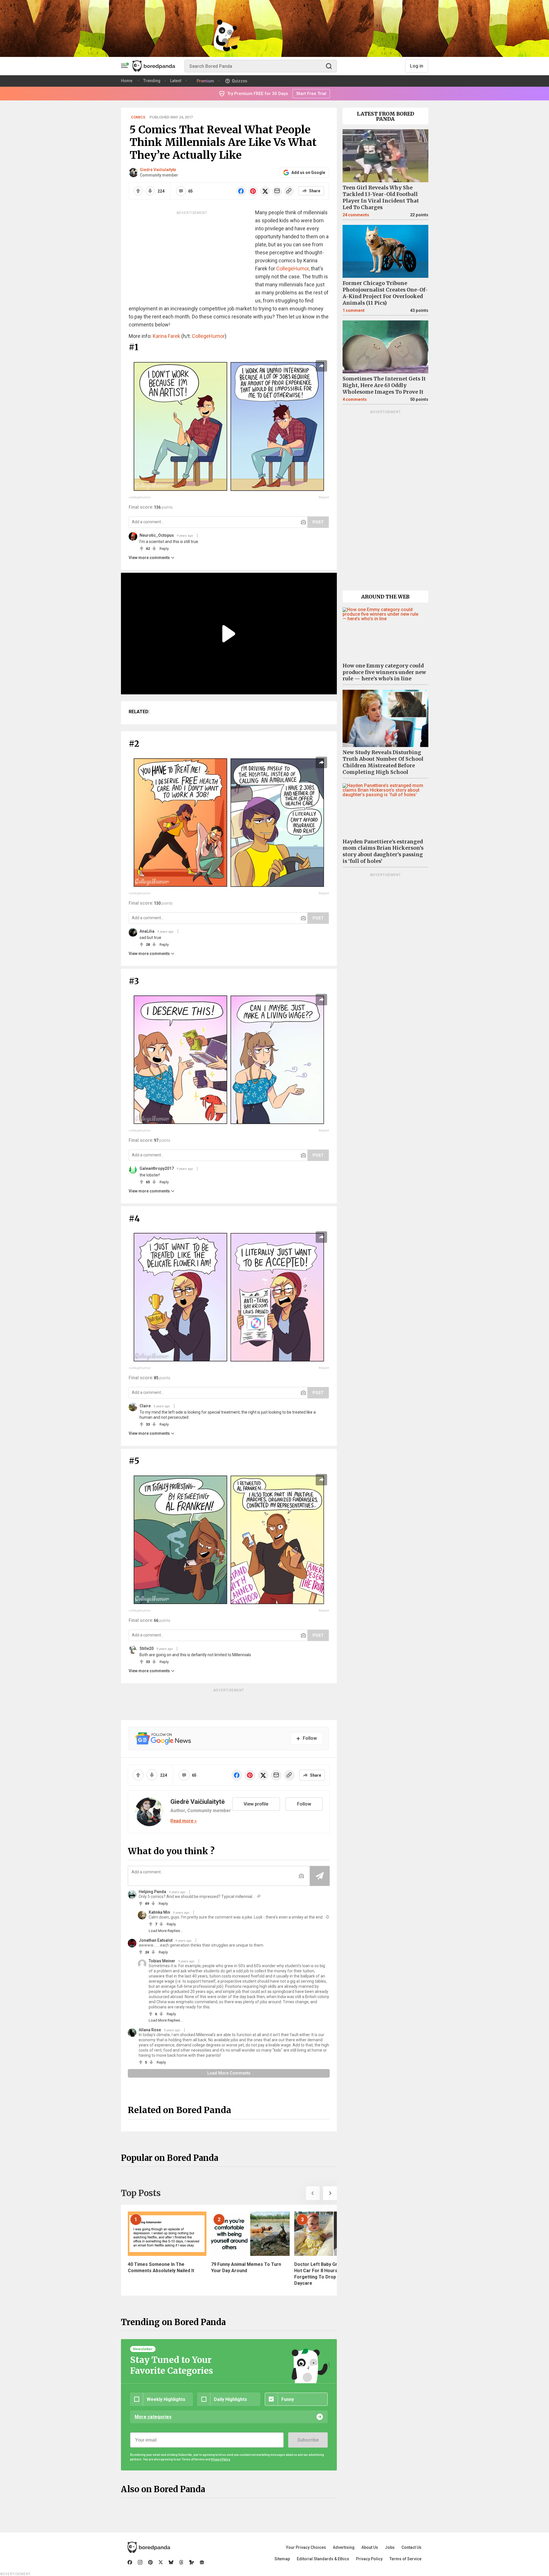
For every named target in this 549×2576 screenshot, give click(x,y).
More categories (153, 2417)
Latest (176, 81)
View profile (256, 1804)
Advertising (344, 2547)
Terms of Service (405, 2559)
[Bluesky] (171, 2562)
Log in (417, 66)
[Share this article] (321, 366)
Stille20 (147, 1648)
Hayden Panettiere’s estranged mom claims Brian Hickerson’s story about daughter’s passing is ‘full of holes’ (383, 852)
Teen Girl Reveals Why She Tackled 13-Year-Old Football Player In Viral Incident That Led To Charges (381, 198)
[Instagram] (140, 2562)
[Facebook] (130, 2562)
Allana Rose (150, 2030)
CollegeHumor (293, 269)
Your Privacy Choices (306, 2547)
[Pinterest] (150, 2562)
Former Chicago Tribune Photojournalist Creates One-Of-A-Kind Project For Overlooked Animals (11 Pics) (385, 293)
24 (356, 215)
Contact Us (411, 2547)
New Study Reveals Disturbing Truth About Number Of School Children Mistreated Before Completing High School (383, 762)
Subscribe (308, 2440)
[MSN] (192, 2562)
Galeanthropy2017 (157, 1168)
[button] (313, 2193)
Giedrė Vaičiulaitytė (158, 170)
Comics (138, 117)
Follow (304, 1804)
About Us (370, 2547)
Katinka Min (159, 1912)
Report (324, 497)
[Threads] (181, 2562)
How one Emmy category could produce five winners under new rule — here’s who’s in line (384, 672)
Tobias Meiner (162, 1961)
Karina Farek (166, 336)
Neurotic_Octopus (157, 535)
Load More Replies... (166, 1931)
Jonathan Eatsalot (156, 1940)
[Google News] (202, 2562)
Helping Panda (152, 1892)
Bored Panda (149, 2547)
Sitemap (282, 2559)
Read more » (184, 1821)
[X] (161, 2562)
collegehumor (140, 497)
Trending (152, 81)
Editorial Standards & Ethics (323, 2559)
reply (164, 549)
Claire (145, 1406)
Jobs (390, 2547)
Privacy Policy (369, 2559)
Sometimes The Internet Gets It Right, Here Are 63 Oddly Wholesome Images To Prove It (384, 385)
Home (127, 81)
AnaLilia (147, 931)
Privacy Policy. (221, 2459)
